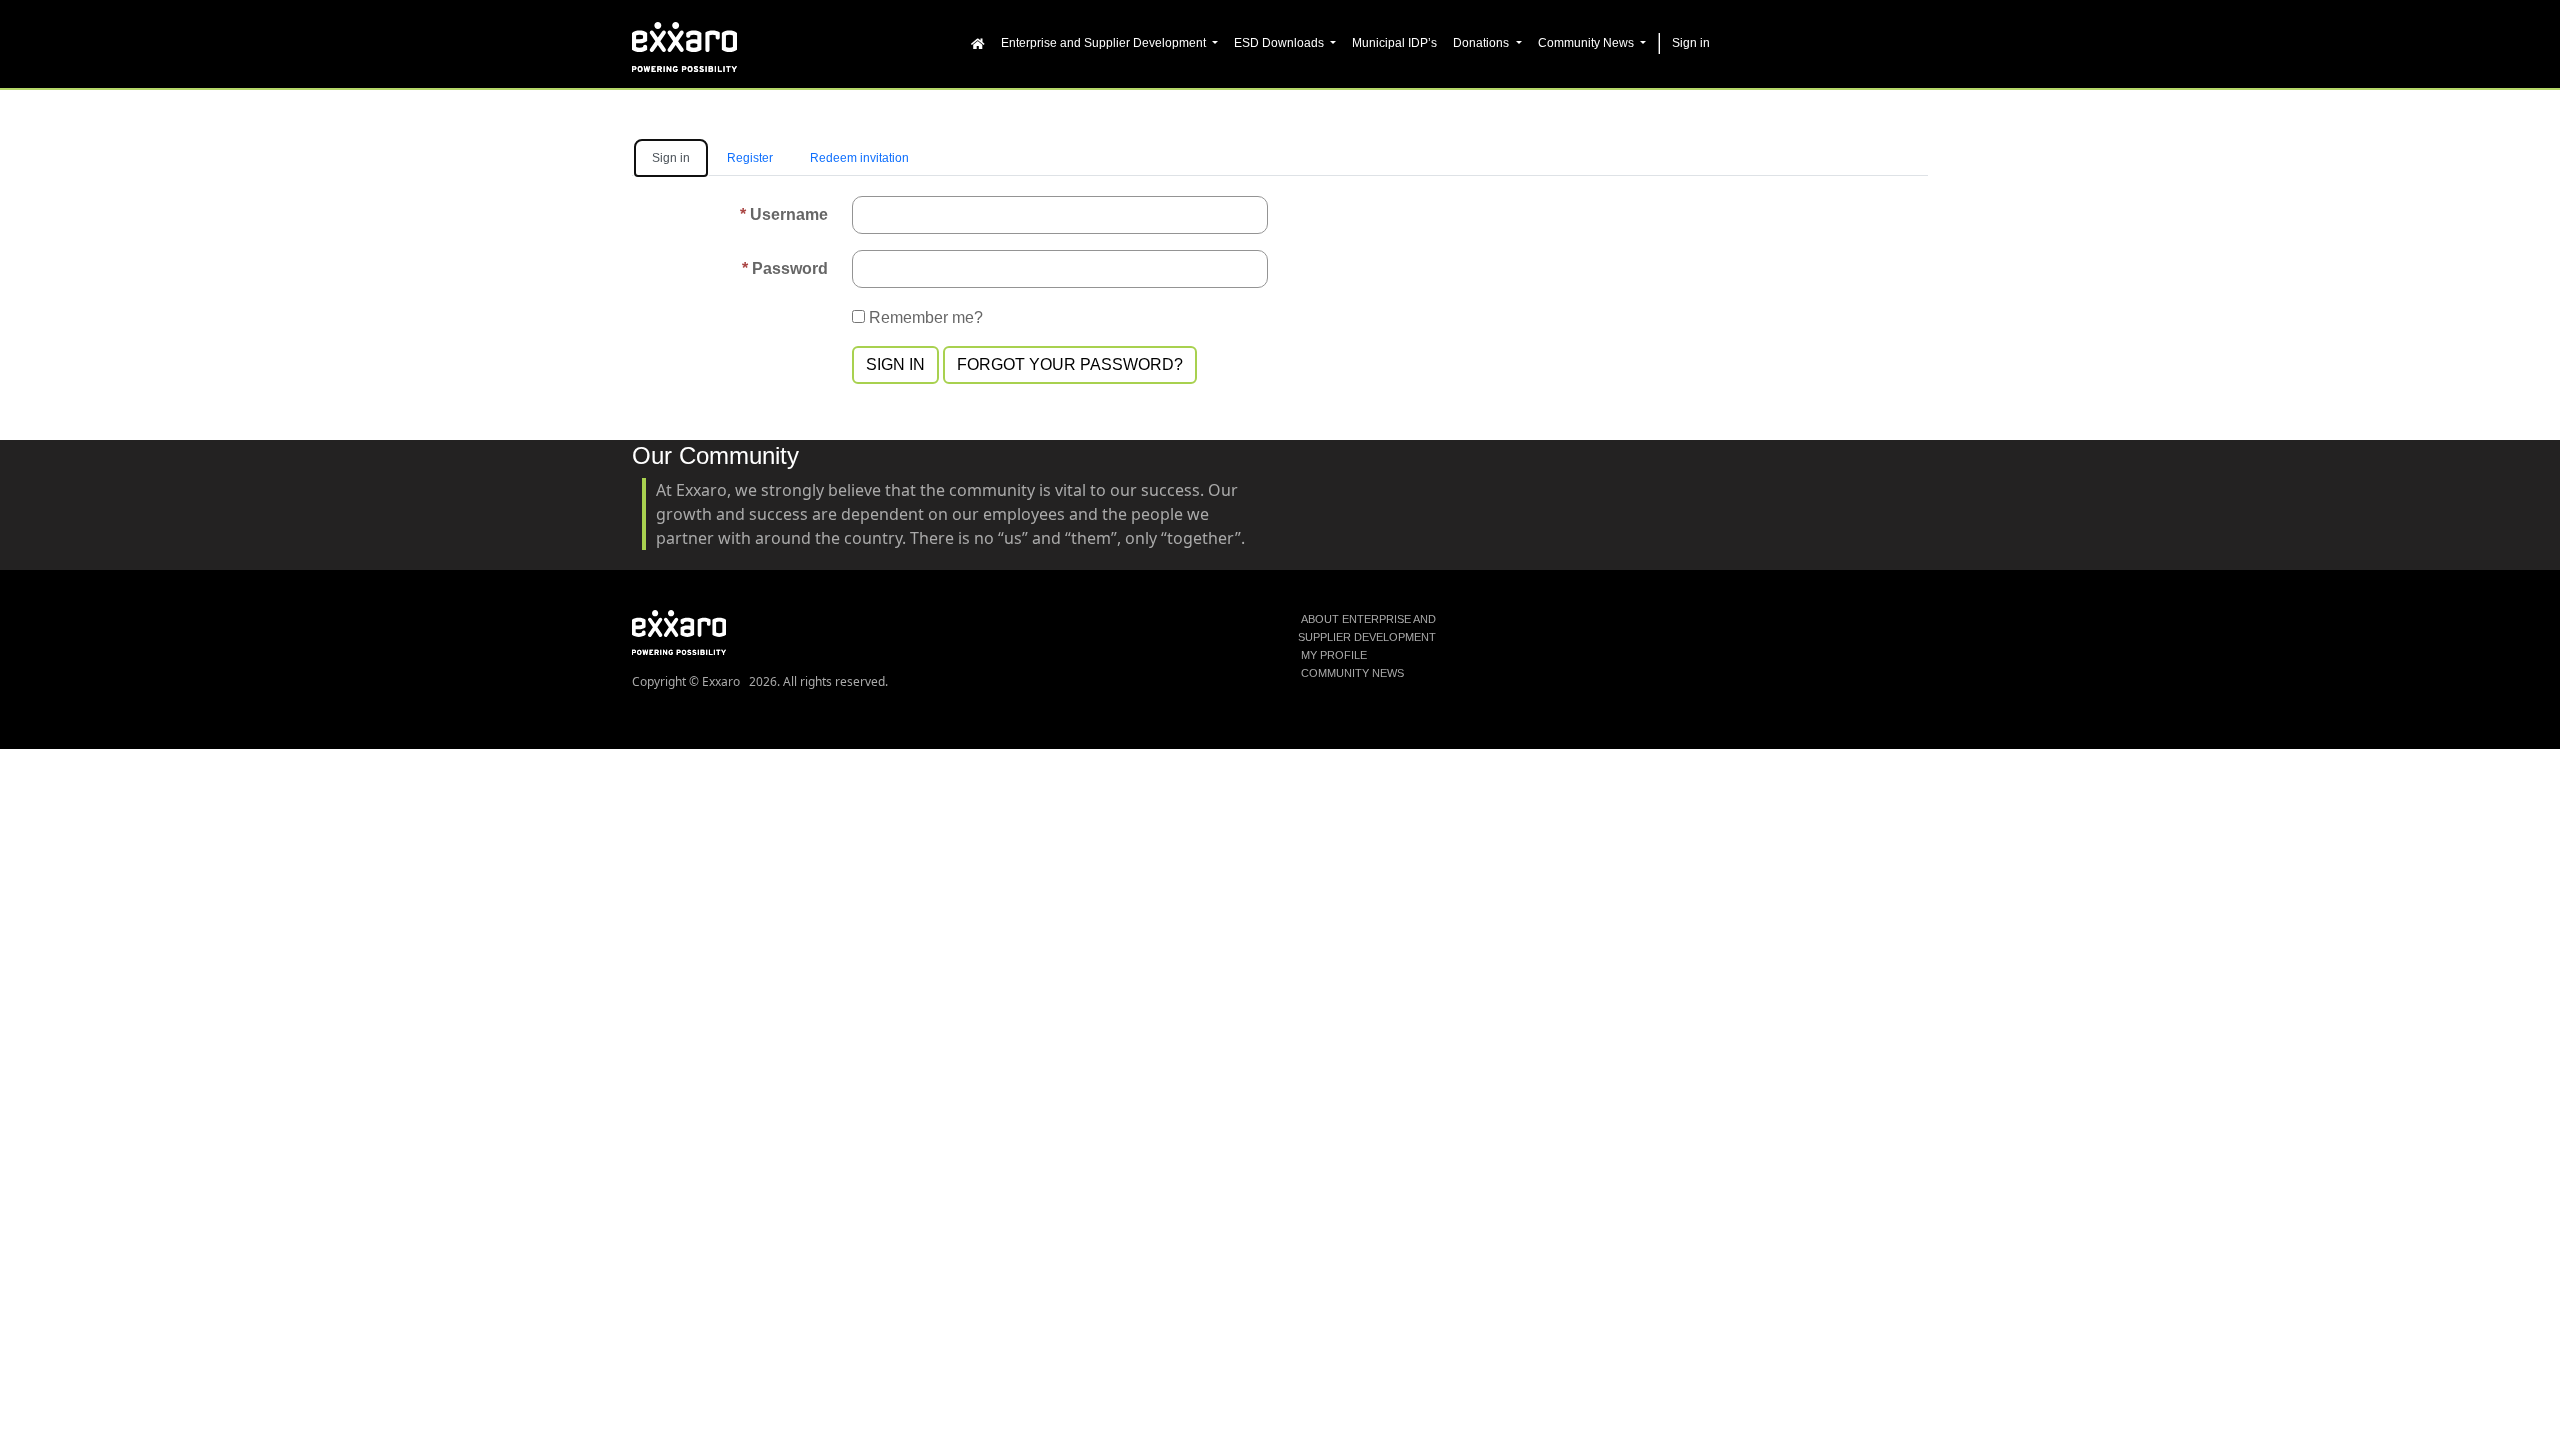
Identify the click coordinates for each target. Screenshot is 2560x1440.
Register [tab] (750, 158)
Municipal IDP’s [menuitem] (1394, 43)
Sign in (895, 364)
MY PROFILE (1334, 655)
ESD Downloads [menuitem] (1280, 43)
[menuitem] (978, 41)
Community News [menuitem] (1587, 43)
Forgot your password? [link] (1070, 364)
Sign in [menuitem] (1691, 43)
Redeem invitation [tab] (859, 158)
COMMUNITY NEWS (1352, 673)
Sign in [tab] (671, 158)
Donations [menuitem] (1482, 43)
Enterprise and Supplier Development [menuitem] (1105, 43)
